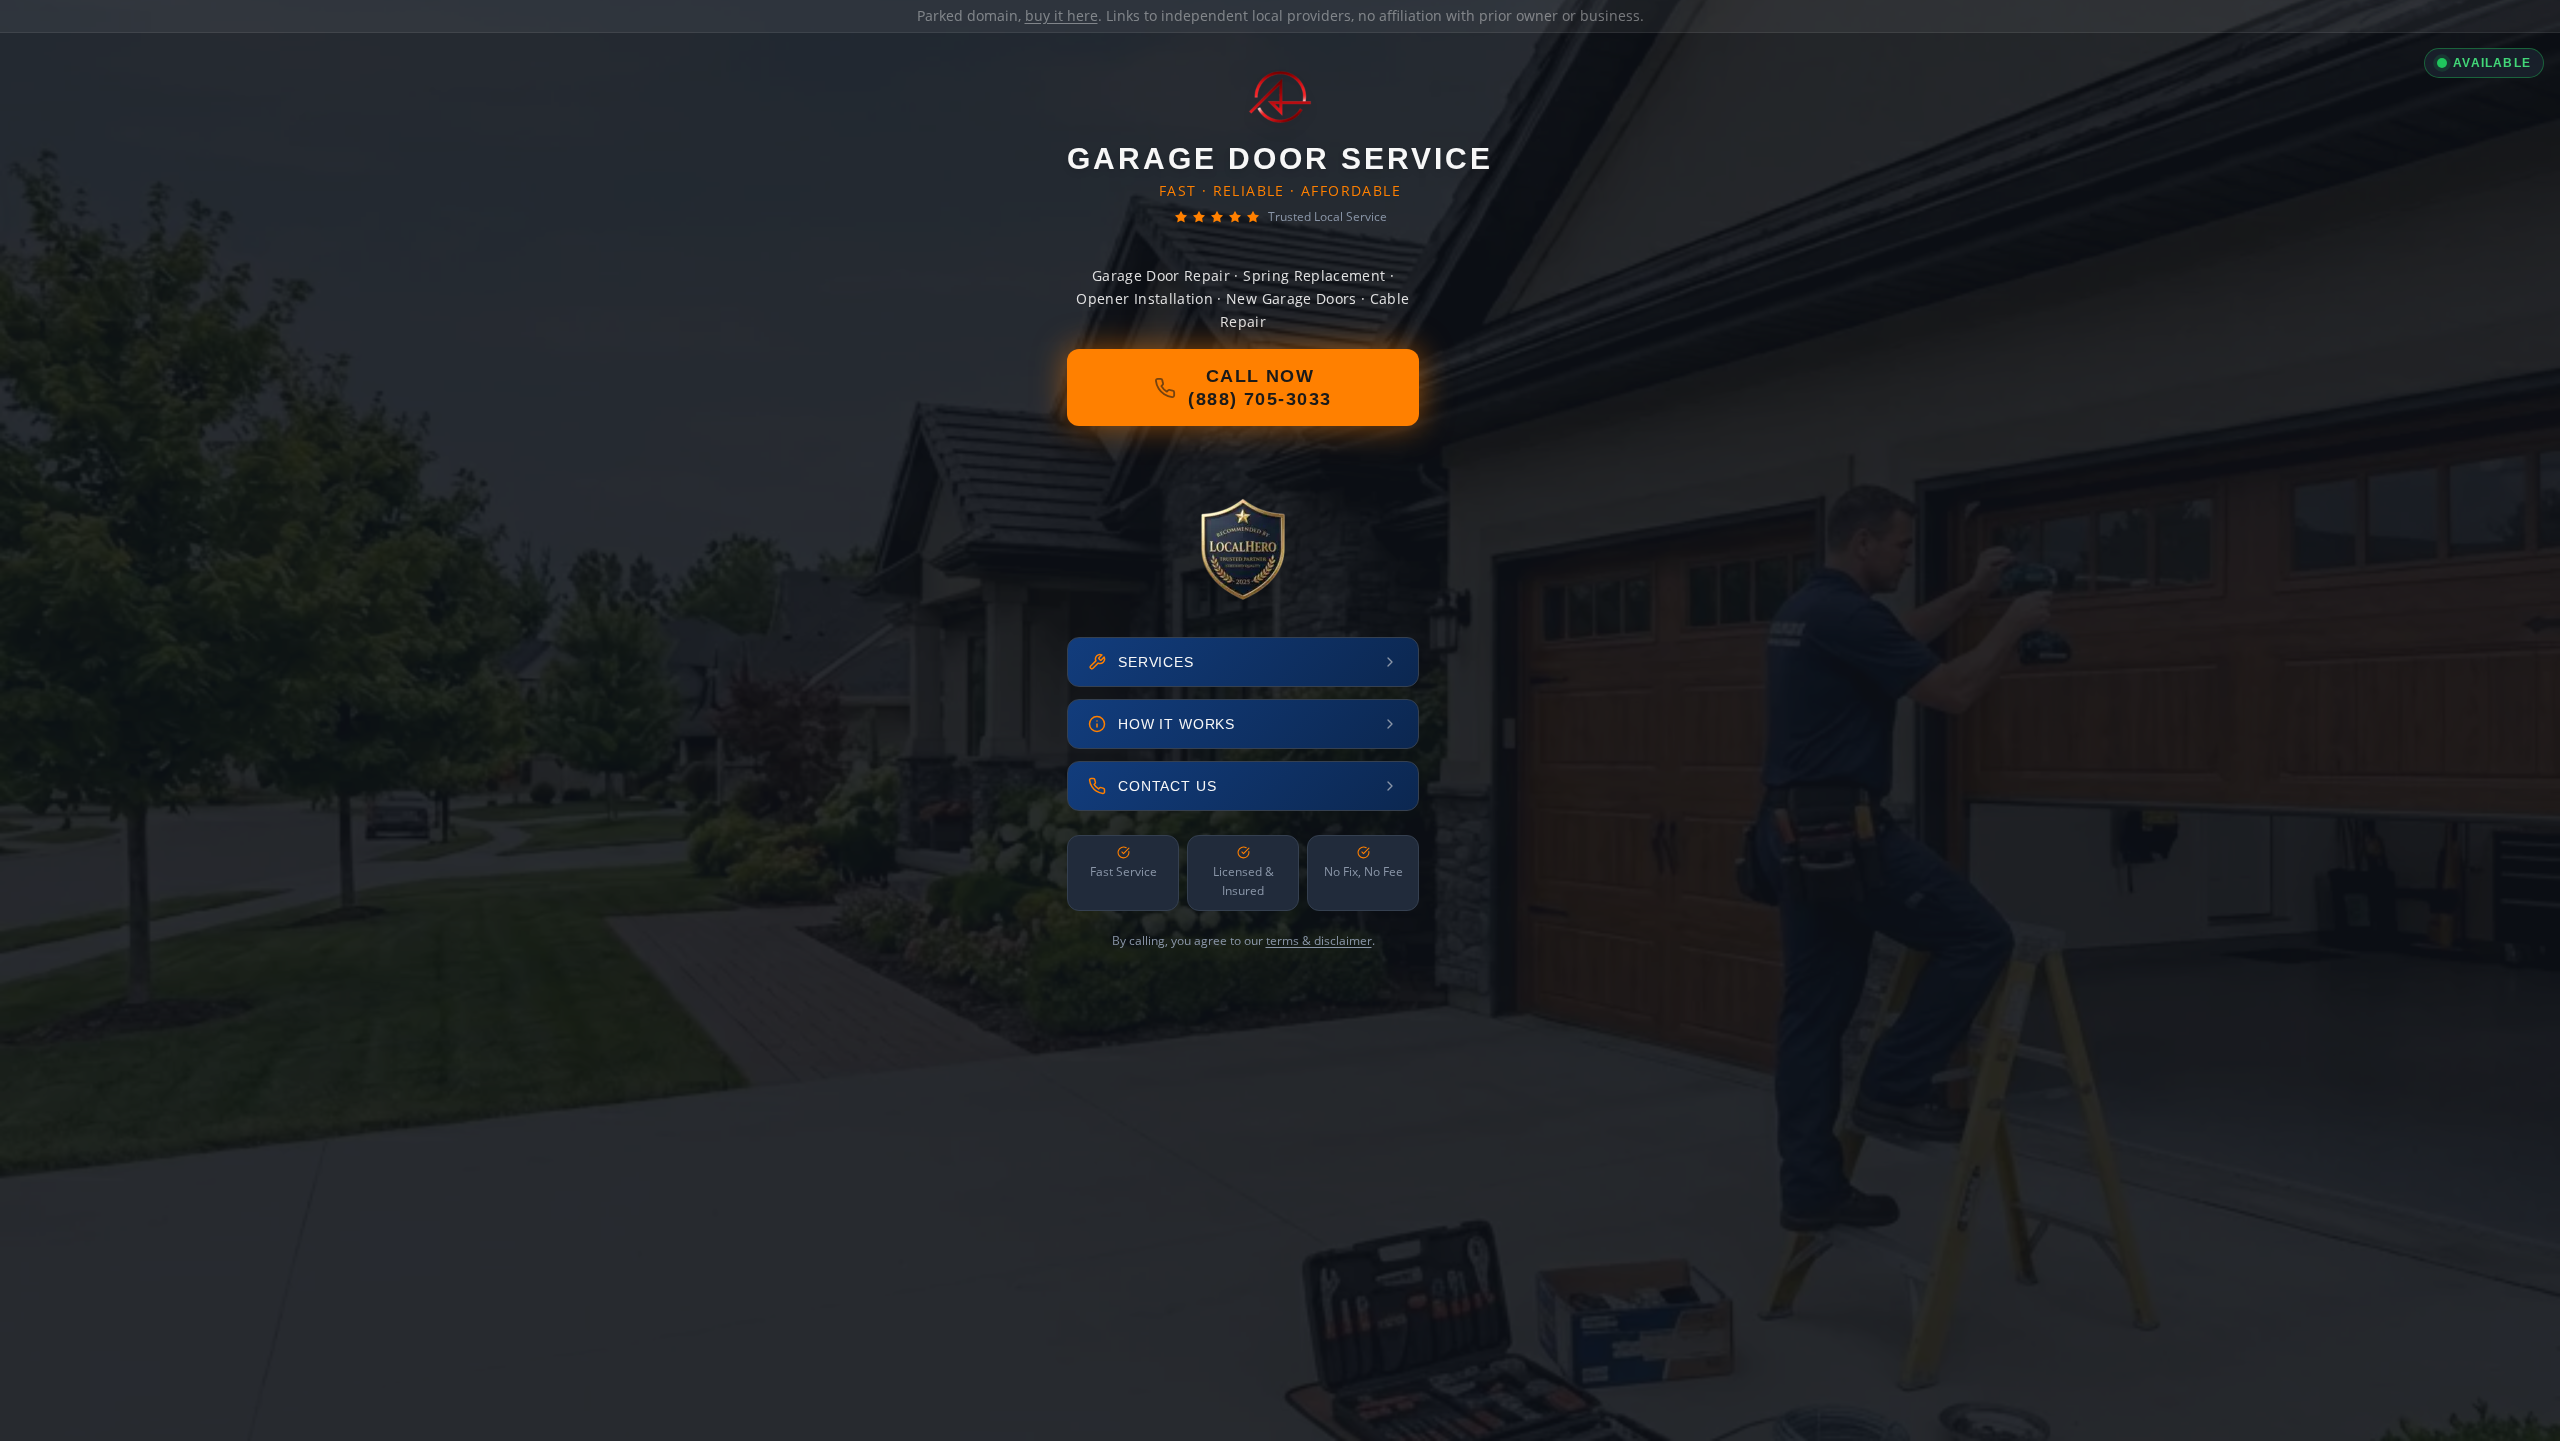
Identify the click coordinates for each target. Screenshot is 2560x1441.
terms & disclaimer (1319, 940)
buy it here (1061, 15)
